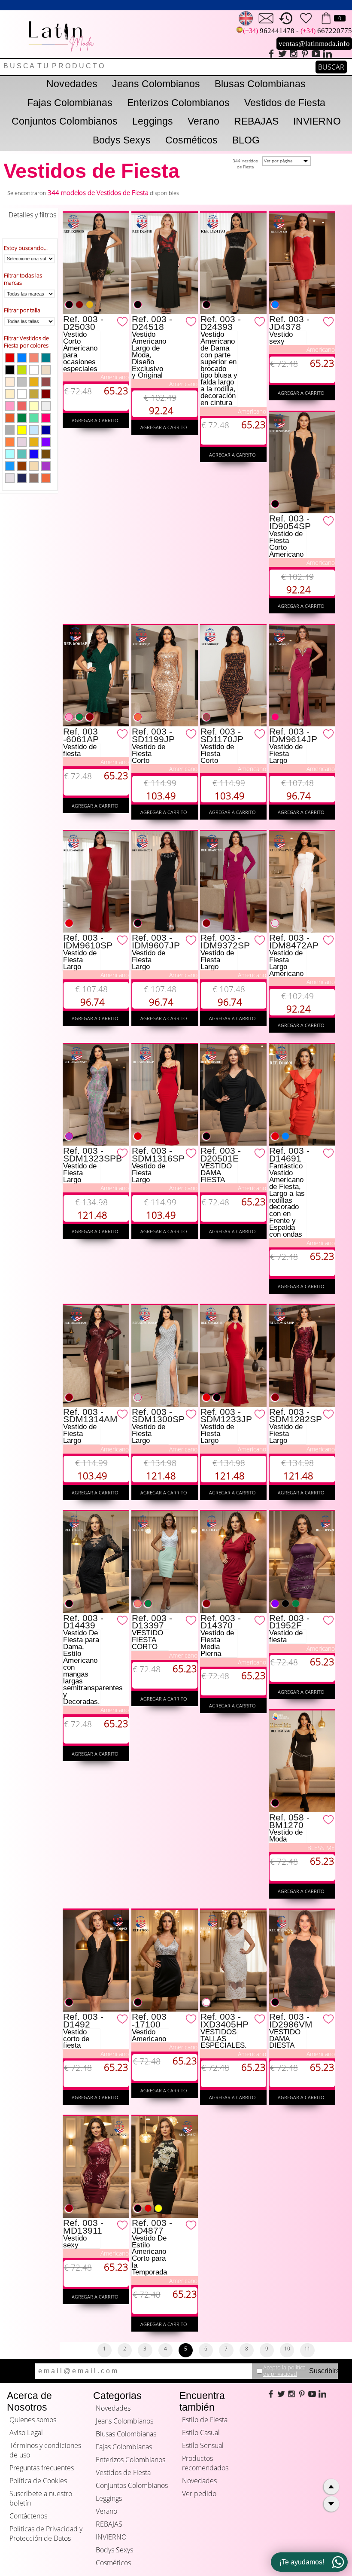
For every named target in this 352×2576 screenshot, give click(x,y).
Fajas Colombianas (70, 103)
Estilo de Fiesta (205, 2420)
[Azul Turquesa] (46, 358)
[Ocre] (10, 418)
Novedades (72, 84)
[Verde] (22, 418)
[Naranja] (10, 442)
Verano (203, 121)
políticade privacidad (284, 2370)
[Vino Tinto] (46, 394)
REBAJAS (256, 121)
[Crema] (10, 394)
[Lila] (46, 466)
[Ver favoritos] (306, 18)
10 (287, 2349)
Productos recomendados (205, 2463)
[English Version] (246, 18)
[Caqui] (34, 394)
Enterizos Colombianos (178, 103)
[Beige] (10, 382)
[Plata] (22, 382)
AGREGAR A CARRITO (96, 420)
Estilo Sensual (203, 2445)
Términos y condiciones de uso (45, 2450)
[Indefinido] (22, 394)
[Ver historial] (286, 18)
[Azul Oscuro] (46, 430)
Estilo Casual (201, 2433)
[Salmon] (34, 358)
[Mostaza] (34, 442)
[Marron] (46, 382)
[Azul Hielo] (10, 454)
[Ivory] (10, 478)
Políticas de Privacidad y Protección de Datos (46, 2533)
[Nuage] (46, 370)
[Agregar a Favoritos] (123, 321)
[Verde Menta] (34, 418)
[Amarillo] (22, 430)
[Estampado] (46, 406)
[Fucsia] (46, 418)
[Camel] (34, 478)
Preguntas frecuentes (42, 2468)
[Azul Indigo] (22, 478)
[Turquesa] (22, 454)
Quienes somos (33, 2420)
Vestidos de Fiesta (285, 103)
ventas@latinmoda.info (314, 44)
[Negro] (10, 370)
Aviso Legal (26, 2433)
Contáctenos (28, 2516)
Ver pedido (199, 2494)
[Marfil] (34, 466)
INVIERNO (317, 121)
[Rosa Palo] (22, 442)
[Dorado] (34, 382)
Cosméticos (191, 140)
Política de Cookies (38, 2481)
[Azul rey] (34, 454)
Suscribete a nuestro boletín (41, 2498)
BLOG (246, 140)
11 (307, 2349)
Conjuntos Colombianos (65, 121)
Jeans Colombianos (156, 84)
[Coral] (22, 406)
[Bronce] (46, 478)
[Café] (46, 454)
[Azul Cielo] (34, 430)
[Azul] (22, 358)
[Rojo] (10, 358)
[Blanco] (34, 370)
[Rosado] (10, 406)
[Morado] (46, 442)
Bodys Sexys (122, 140)
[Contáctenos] (266, 18)
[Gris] (10, 430)
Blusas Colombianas (260, 84)
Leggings (153, 121)
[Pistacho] (22, 370)
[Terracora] (22, 466)
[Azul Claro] (10, 466)
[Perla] (34, 406)
